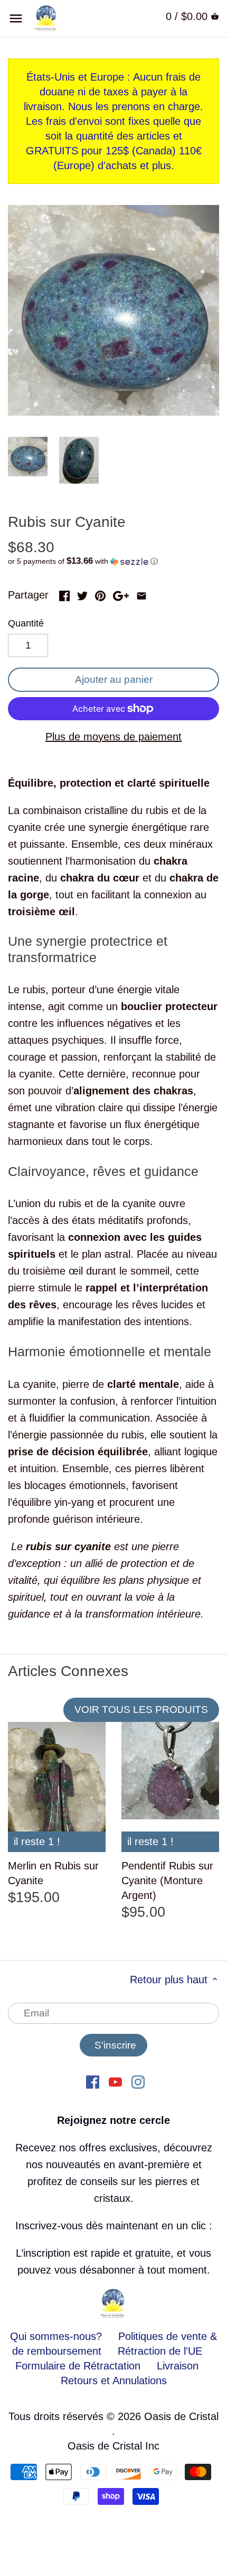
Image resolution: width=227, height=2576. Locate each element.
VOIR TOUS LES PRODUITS (141, 1710)
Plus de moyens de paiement (113, 737)
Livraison (178, 2366)
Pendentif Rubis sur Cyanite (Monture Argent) (167, 1880)
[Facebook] (93, 2081)
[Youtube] (115, 2081)
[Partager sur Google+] (121, 594)
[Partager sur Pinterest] (100, 594)
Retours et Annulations (114, 2381)
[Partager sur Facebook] (64, 594)
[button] (113, 561)
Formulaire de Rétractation (78, 2366)
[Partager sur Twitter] (82, 594)
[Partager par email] (141, 594)
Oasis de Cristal (181, 2416)
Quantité (26, 623)
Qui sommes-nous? (56, 2336)
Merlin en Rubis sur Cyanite (53, 1873)
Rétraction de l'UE (160, 2351)
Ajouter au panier (114, 679)
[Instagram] (138, 2081)
